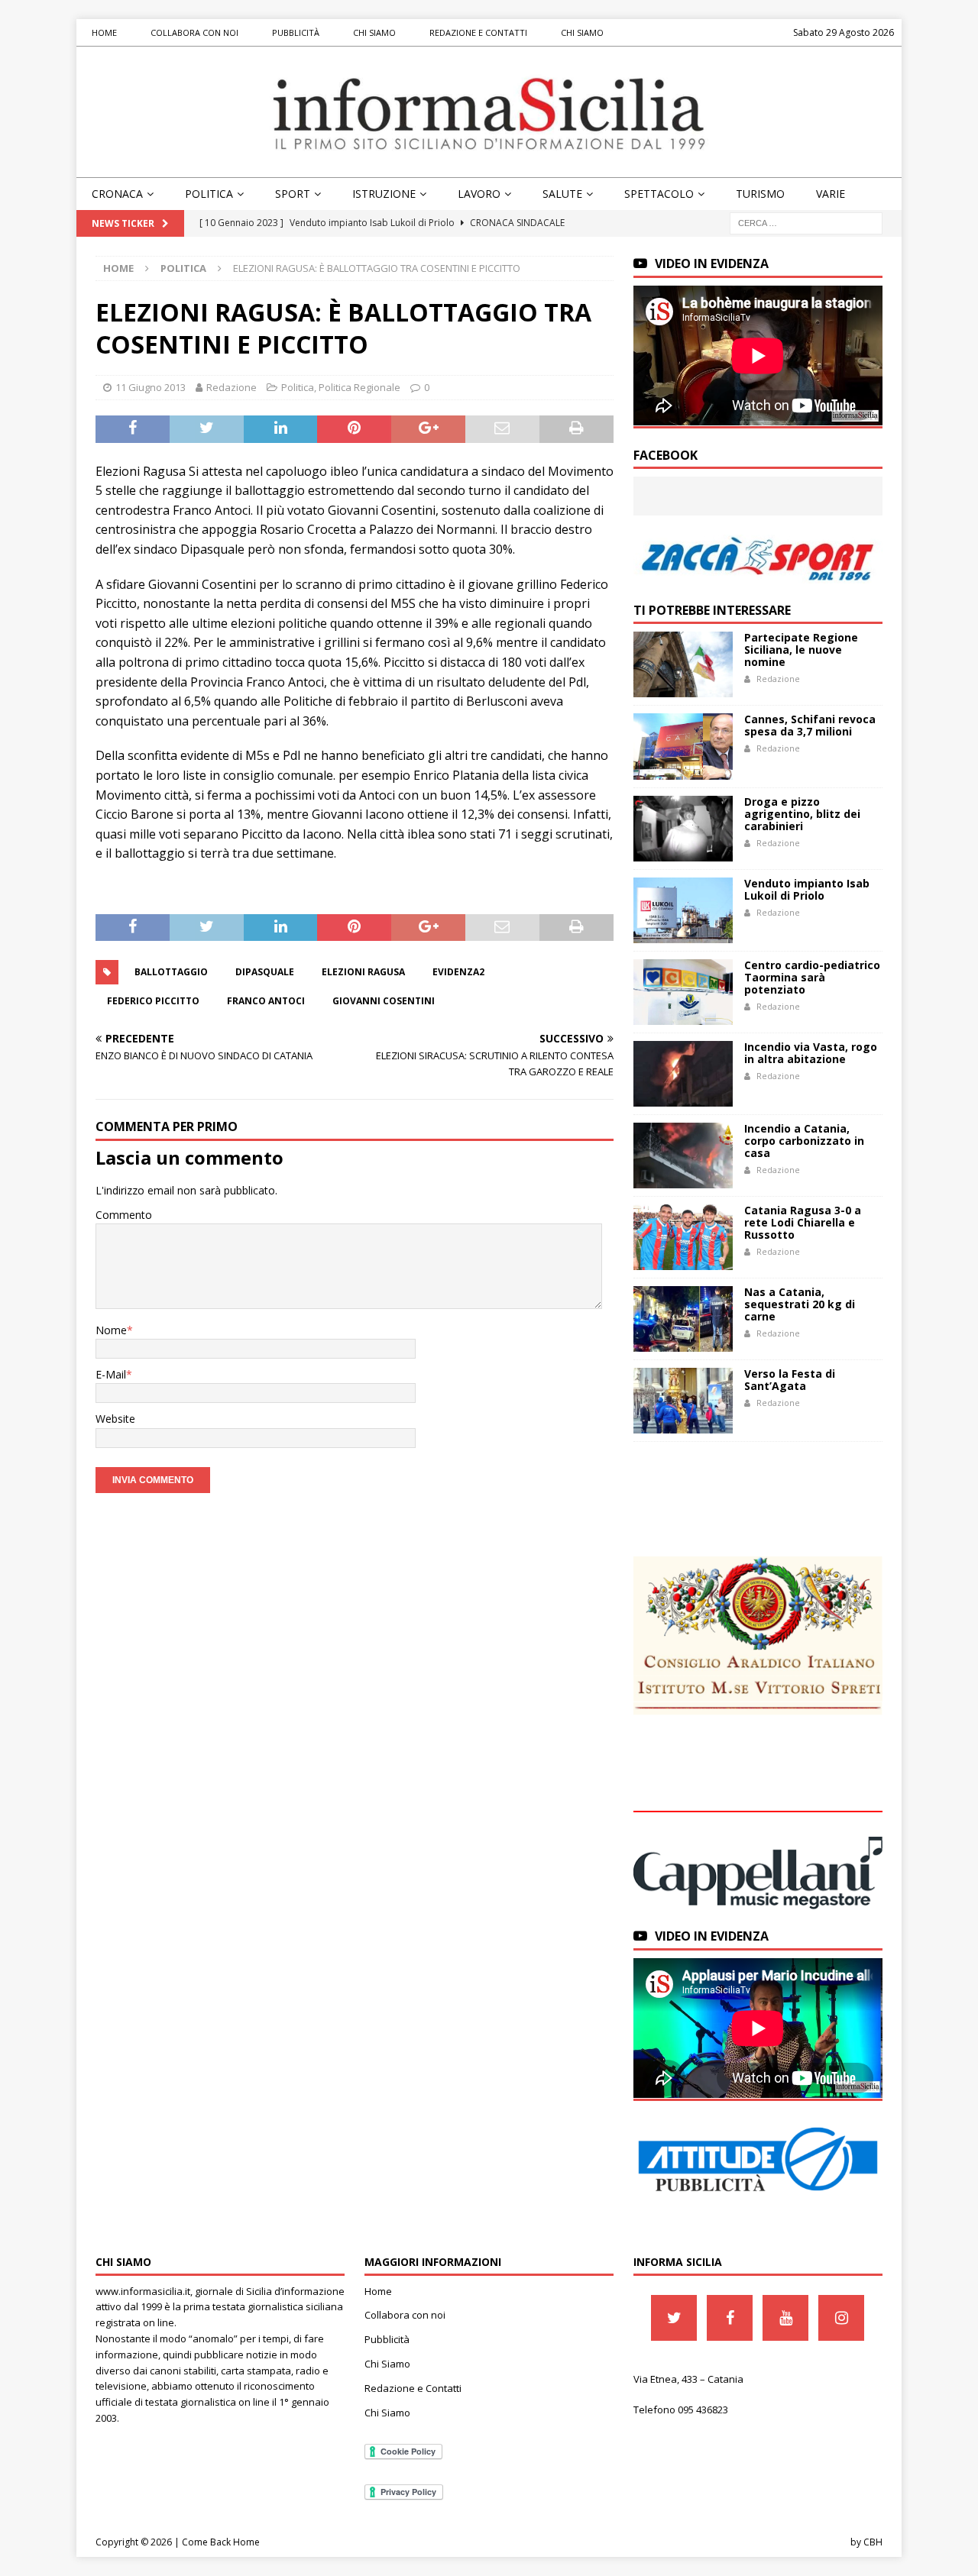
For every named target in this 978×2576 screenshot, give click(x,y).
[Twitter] (674, 2318)
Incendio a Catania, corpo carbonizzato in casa (804, 1141)
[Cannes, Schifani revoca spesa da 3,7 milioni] (683, 746)
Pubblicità (296, 32)
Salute (562, 194)
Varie (831, 194)
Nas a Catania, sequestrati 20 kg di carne (800, 1304)
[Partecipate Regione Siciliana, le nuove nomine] (683, 664)
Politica (209, 194)
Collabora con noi (194, 32)
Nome (111, 1330)
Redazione (232, 387)
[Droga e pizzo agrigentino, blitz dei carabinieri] (683, 829)
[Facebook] (730, 2318)
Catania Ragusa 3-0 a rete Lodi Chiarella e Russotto (803, 1222)
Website (115, 1419)
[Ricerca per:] (806, 223)
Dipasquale (265, 972)
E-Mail (111, 1374)
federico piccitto (153, 1001)
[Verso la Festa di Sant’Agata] (683, 1401)
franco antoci (266, 1001)
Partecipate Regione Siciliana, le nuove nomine (801, 650)
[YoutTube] (785, 2318)
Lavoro (479, 194)
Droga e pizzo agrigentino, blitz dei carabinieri (802, 814)
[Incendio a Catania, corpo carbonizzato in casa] (683, 1155)
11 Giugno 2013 (151, 387)
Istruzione (384, 194)
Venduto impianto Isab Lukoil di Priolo (807, 889)
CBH (873, 2542)
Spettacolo (659, 194)
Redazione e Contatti (478, 32)
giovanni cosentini (384, 1001)
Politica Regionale (359, 387)
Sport (293, 194)
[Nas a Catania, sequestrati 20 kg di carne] (683, 1319)
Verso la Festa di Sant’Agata (790, 1380)
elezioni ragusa (363, 972)
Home (104, 32)
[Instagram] (841, 2318)
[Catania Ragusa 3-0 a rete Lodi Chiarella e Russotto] (683, 1237)
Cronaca (117, 194)
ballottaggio (171, 972)
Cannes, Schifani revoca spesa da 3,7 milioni (810, 725)
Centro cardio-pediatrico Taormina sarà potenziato (812, 977)
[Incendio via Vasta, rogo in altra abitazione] (683, 1074)
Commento (124, 1215)
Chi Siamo (374, 32)
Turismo (760, 194)
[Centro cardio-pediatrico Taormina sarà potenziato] (683, 992)
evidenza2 (458, 972)
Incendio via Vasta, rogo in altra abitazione (811, 1053)
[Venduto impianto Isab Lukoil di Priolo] (683, 910)
